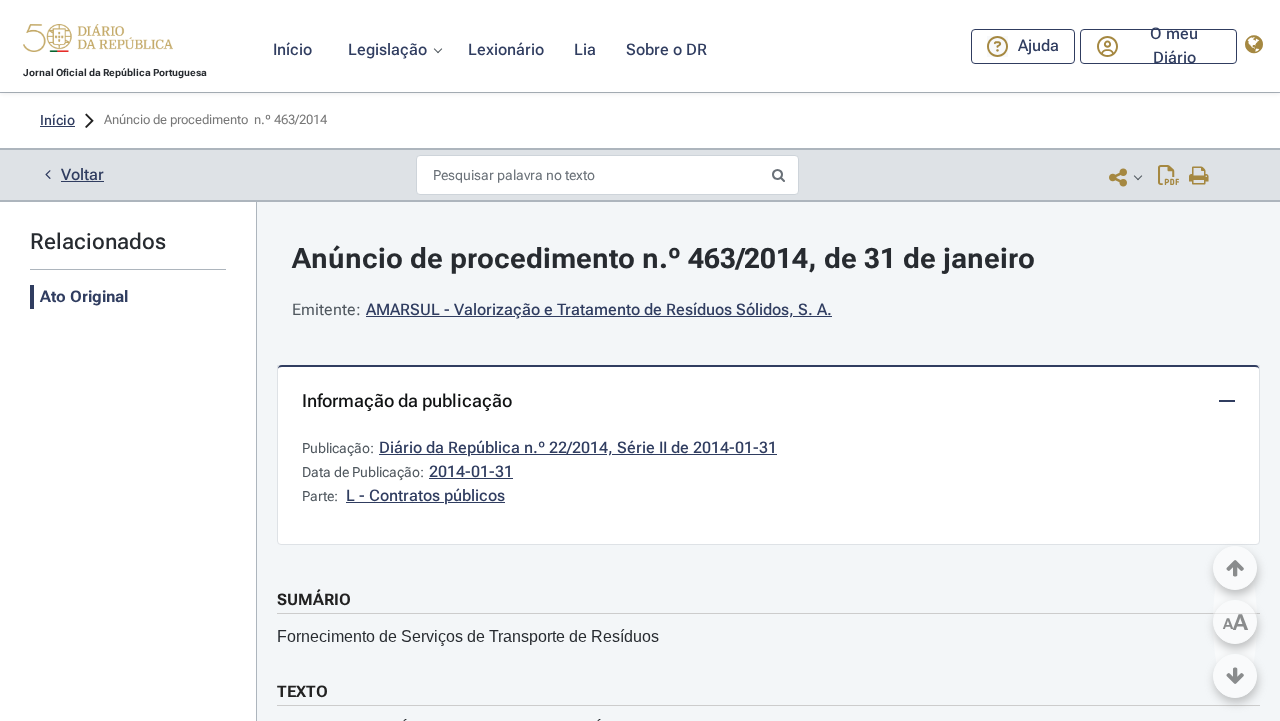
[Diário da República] (98, 42)
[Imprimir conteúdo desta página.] (1199, 177)
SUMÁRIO (314, 599)
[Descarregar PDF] (1168, 177)
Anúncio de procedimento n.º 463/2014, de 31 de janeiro (663, 258)
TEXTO (302, 691)
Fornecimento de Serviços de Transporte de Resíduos (468, 636)
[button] (98, 41)
